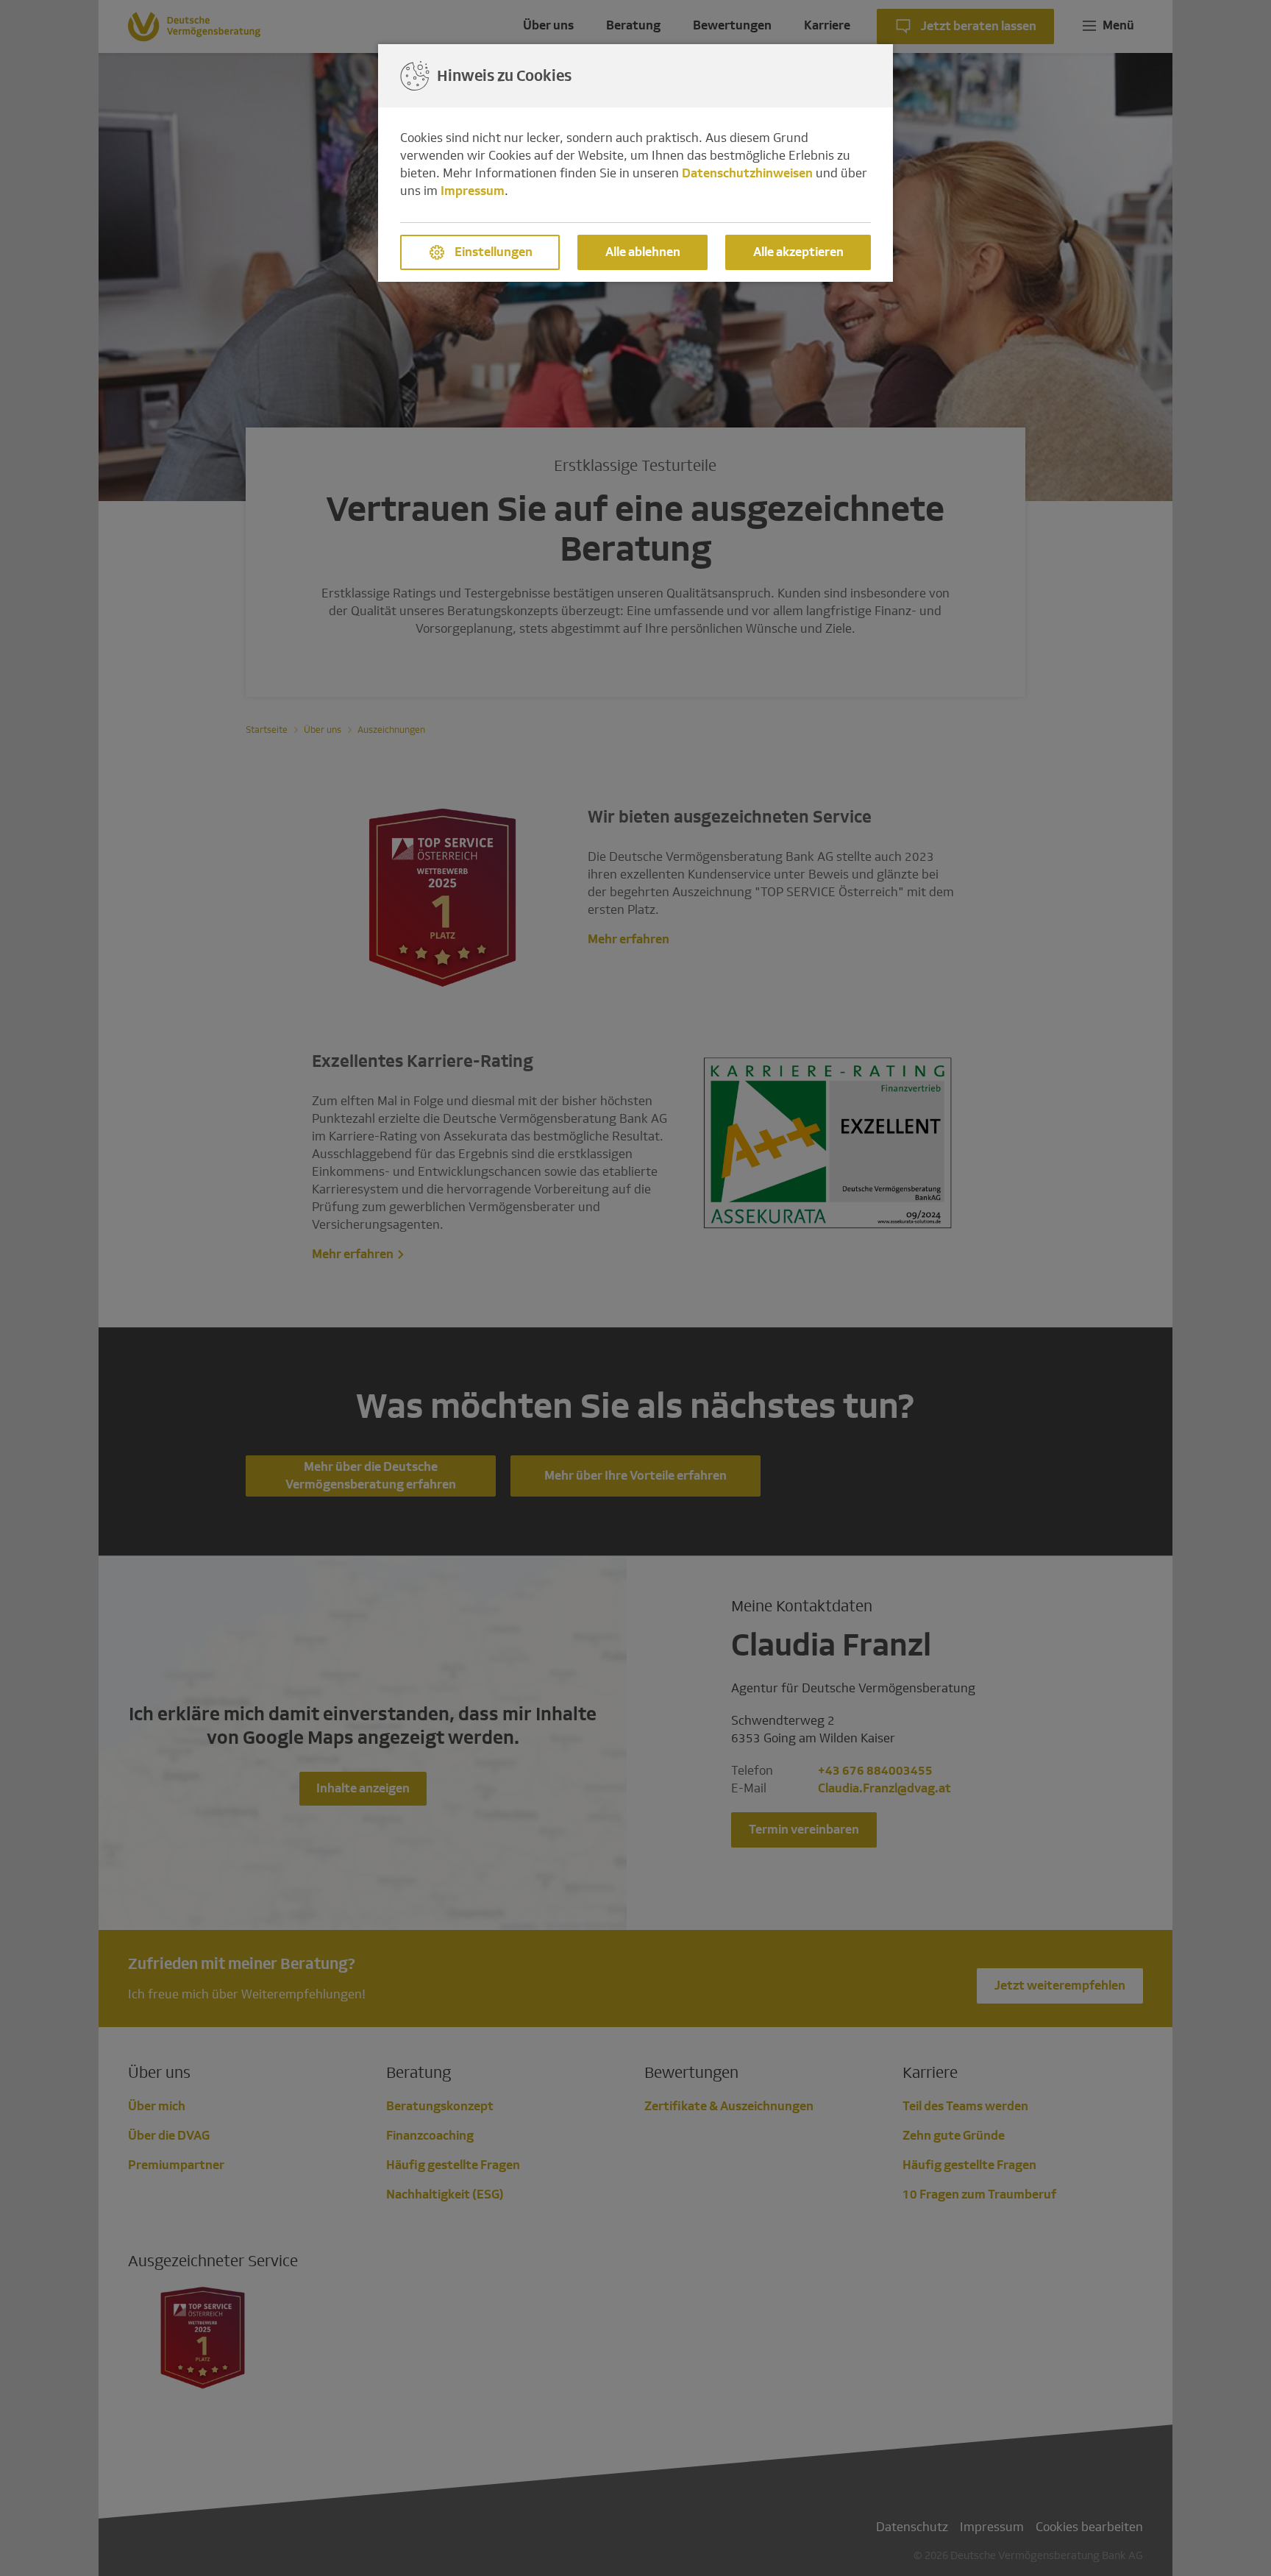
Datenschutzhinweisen (747, 173)
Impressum (473, 191)
